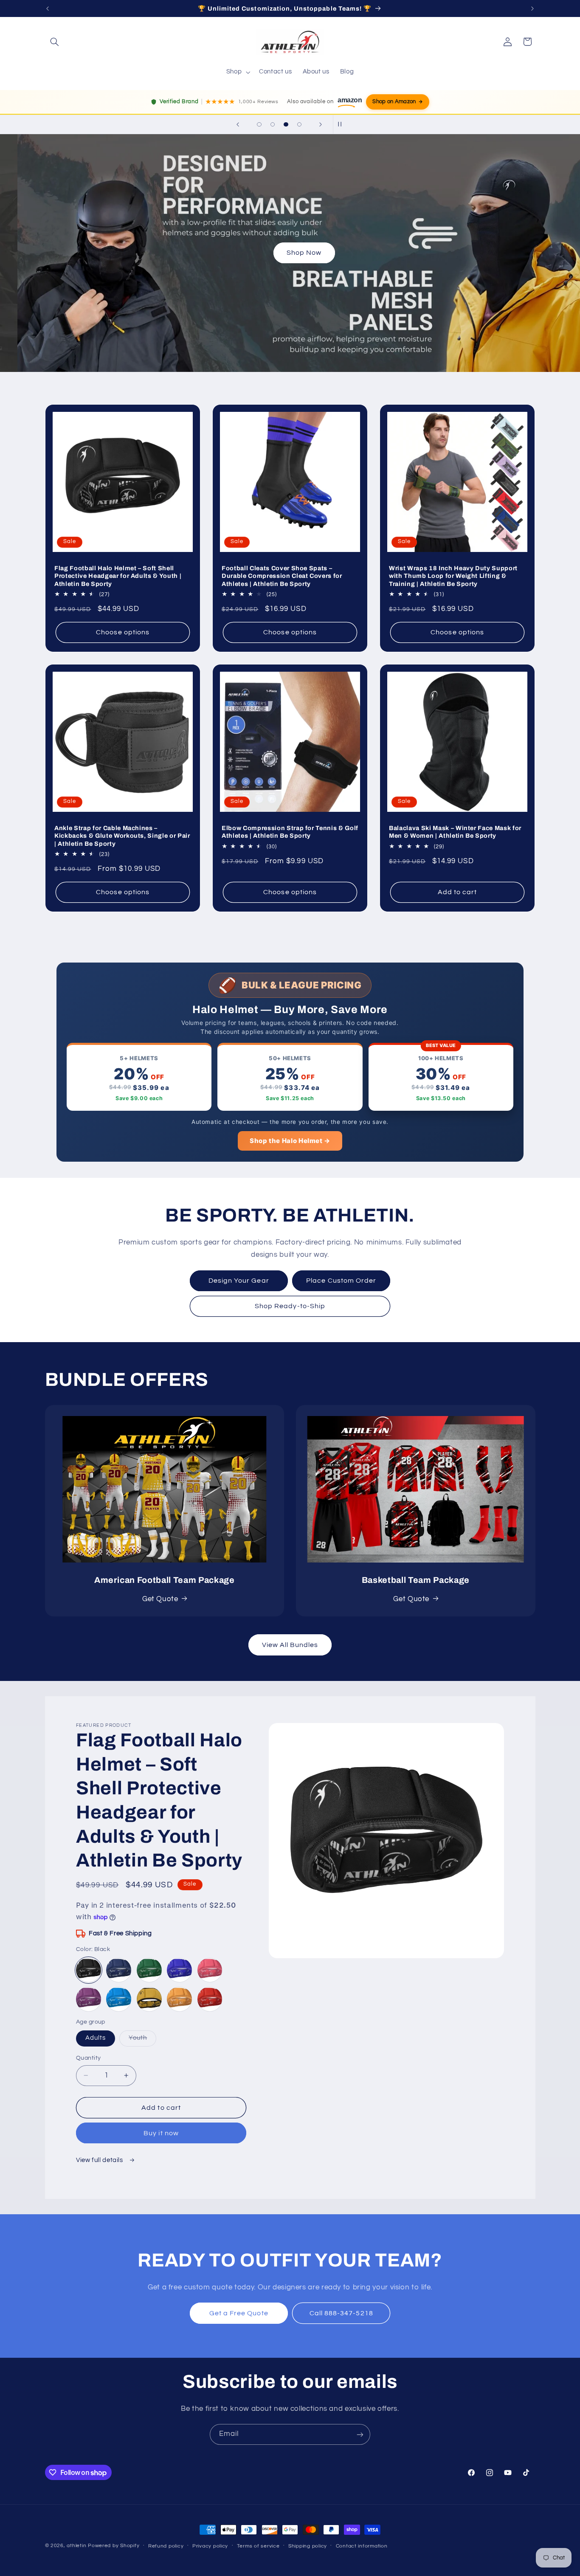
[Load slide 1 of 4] (259, 124)
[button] (55, 42)
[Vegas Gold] (149, 1999)
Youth (142, 2040)
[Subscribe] (360, 2434)
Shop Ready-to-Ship (290, 1306)
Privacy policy (210, 2546)
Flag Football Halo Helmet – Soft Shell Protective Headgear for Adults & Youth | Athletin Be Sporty (118, 576)
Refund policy (166, 2546)
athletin (76, 2546)
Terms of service (258, 2546)
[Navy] (119, 1970)
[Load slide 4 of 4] (299, 124)
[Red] (210, 1999)
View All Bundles (290, 1645)
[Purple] (89, 1999)
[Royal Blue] (179, 1970)
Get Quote (160, 1599)
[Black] (89, 1970)
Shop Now (290, 253)
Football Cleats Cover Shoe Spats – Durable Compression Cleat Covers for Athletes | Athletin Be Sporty (282, 576)
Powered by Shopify (114, 2546)
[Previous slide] (238, 124)
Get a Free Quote (239, 2313)
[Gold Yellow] (179, 1999)
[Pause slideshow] (342, 124)
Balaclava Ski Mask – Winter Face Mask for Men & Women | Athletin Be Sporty (455, 832)
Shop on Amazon (394, 102)
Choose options (123, 632)
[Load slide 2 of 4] (273, 124)
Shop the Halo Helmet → (290, 1141)
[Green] (149, 1970)
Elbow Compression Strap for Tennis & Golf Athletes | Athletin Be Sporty (290, 832)
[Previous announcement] (48, 8)
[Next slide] (321, 124)
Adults (96, 2038)
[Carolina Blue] (119, 1999)
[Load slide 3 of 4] (286, 124)
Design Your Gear (239, 1281)
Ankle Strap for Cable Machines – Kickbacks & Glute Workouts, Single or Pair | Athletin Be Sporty (122, 836)
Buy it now (161, 2133)
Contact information (362, 2546)
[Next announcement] (532, 8)
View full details (100, 2160)
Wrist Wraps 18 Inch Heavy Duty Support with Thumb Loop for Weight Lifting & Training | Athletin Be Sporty (453, 576)
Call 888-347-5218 (341, 2313)
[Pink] (210, 1970)
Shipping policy (308, 2546)
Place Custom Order (341, 1281)
